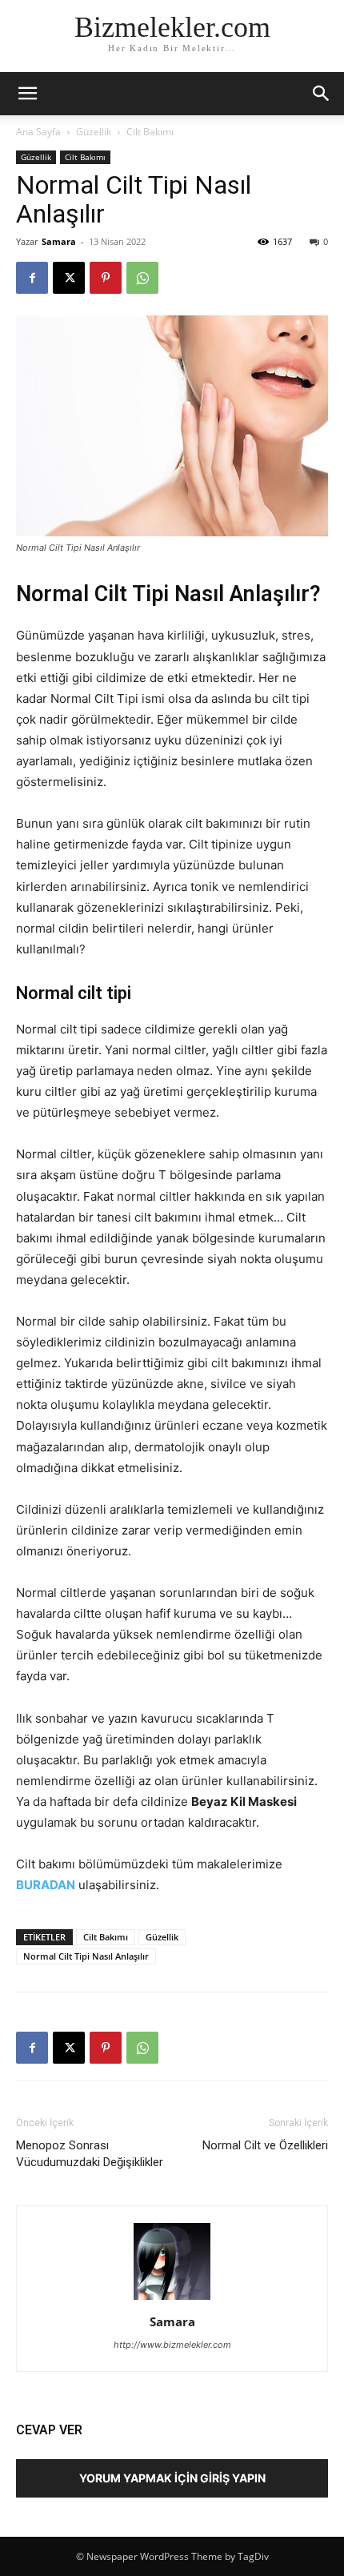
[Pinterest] (106, 278)
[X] (69, 278)
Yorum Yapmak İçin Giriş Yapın (172, 2478)
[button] (322, 94)
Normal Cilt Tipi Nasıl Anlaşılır (86, 1956)
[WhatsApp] (142, 278)
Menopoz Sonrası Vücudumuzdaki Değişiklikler (90, 2154)
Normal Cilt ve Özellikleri (265, 2145)
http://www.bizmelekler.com (172, 2345)
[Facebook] (32, 278)
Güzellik (94, 132)
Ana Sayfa (38, 132)
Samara (59, 241)
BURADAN (46, 1885)
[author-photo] (172, 2299)
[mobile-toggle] (27, 94)
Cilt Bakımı (150, 132)
